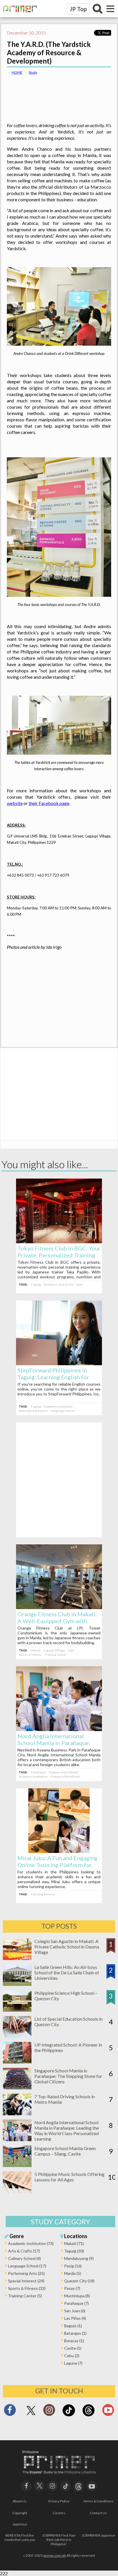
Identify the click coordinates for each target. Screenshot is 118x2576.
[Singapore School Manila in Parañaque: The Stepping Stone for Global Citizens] (17, 2088)
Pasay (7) (72, 2288)
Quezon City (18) (79, 2281)
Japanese (20, 2524)
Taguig (36, 1284)
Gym (79, 1284)
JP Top (78, 9)
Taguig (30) (74, 2251)
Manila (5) (73, 2273)
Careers (59, 2513)
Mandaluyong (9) (79, 2258)
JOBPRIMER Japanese (98, 2535)
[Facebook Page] (10, 2412)
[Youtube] (108, 2412)
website (15, 803)
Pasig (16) (73, 2266)
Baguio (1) (73, 2326)
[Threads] (88, 2416)
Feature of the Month (63, 1772)
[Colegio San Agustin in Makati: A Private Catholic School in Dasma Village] (17, 1958)
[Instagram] (49, 2412)
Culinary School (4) (24, 2258)
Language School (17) (27, 2266)
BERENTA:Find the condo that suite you (20, 2537)
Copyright (20, 2513)
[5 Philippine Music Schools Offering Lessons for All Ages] (17, 2191)
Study (33, 72)
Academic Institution (58, 1406)
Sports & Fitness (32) (27, 2288)
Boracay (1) (74, 2341)
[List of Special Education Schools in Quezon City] (17, 2036)
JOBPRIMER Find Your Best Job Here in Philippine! (59, 2540)
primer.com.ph (55, 2555)
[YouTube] (92, 2485)
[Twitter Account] (31, 2415)
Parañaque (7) (76, 2303)
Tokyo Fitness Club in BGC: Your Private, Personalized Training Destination (59, 1255)
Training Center (55, 1655)
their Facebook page (49, 803)
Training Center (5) (25, 2296)
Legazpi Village (54, 1650)
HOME (17, 72)
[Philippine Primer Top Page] (19, 16)
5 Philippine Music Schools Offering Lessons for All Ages (69, 2177)
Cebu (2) (72, 2356)
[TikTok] (69, 2416)
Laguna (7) (73, 2363)
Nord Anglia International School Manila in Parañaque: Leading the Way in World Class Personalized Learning (67, 2131)
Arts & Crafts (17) (24, 2251)
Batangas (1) (75, 2333)
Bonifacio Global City (59, 1284)
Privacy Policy (59, 2501)
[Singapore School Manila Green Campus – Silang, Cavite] (17, 2165)
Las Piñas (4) (75, 2318)
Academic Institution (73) (31, 2243)
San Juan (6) (75, 2311)
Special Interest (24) (26, 2281)
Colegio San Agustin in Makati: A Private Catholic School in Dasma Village (67, 1947)
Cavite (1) (73, 2348)
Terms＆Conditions (98, 2501)
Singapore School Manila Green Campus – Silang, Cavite (65, 2151)
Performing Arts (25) (26, 2273)
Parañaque (38, 1772)
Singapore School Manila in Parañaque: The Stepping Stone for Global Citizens (68, 2076)
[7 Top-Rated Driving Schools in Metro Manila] (17, 2113)
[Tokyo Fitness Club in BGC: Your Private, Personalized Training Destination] (59, 1241)
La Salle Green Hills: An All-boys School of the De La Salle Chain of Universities (67, 1972)
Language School (63, 1411)
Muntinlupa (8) (77, 2296)
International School (33, 1411)
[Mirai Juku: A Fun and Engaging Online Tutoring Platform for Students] (59, 1851)
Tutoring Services (43, 1894)
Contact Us (98, 2513)
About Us (20, 2501)
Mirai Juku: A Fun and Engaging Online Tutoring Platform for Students (57, 1865)
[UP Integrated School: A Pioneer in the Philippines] (17, 2062)
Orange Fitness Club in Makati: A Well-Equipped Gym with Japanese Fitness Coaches (57, 1621)
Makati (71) (74, 2243)
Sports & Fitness (30, 1655)
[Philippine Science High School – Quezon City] (17, 2010)
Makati (36, 1650)
